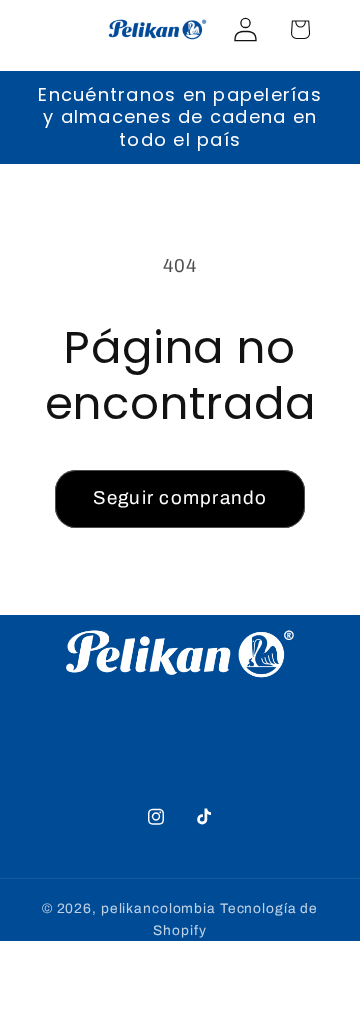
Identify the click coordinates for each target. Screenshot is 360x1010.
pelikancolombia (158, 908)
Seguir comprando (180, 498)
